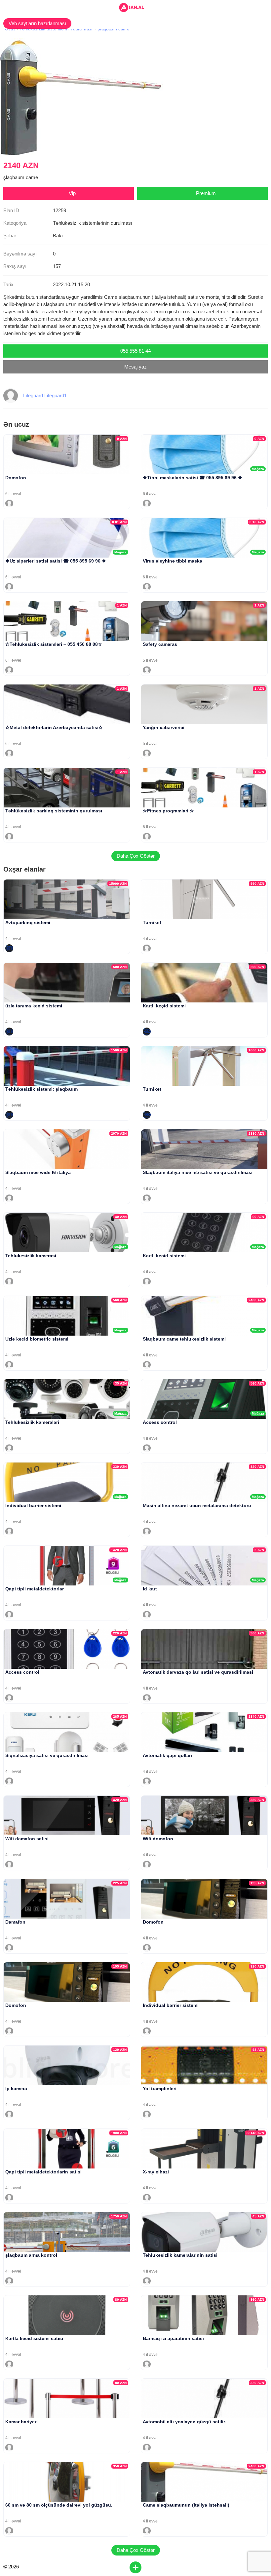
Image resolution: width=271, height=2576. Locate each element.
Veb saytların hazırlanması (37, 23)
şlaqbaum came (114, 29)
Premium (206, 193)
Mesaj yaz (135, 367)
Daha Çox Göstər (136, 856)
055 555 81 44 (135, 351)
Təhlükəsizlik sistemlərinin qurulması (56, 29)
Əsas (10, 29)
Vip (72, 193)
